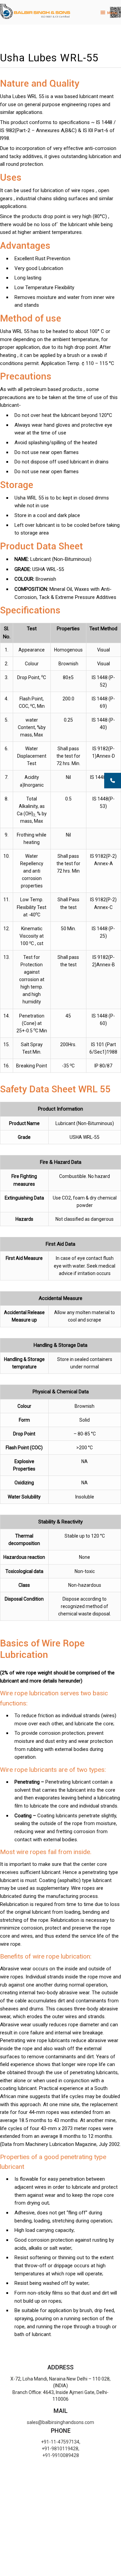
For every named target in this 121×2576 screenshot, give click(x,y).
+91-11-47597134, (61, 2442)
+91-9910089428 (61, 2455)
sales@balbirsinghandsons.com (61, 2422)
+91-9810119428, (61, 2449)
